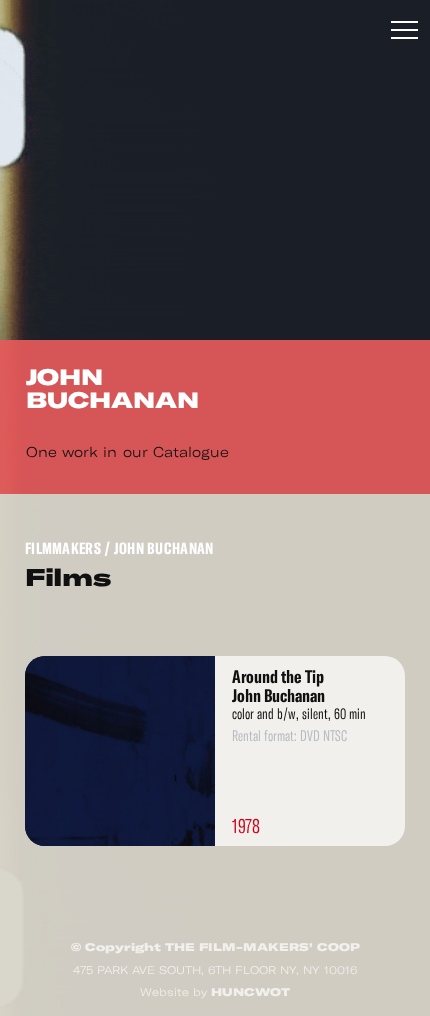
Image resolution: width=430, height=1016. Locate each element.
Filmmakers (63, 548)
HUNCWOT (250, 992)
